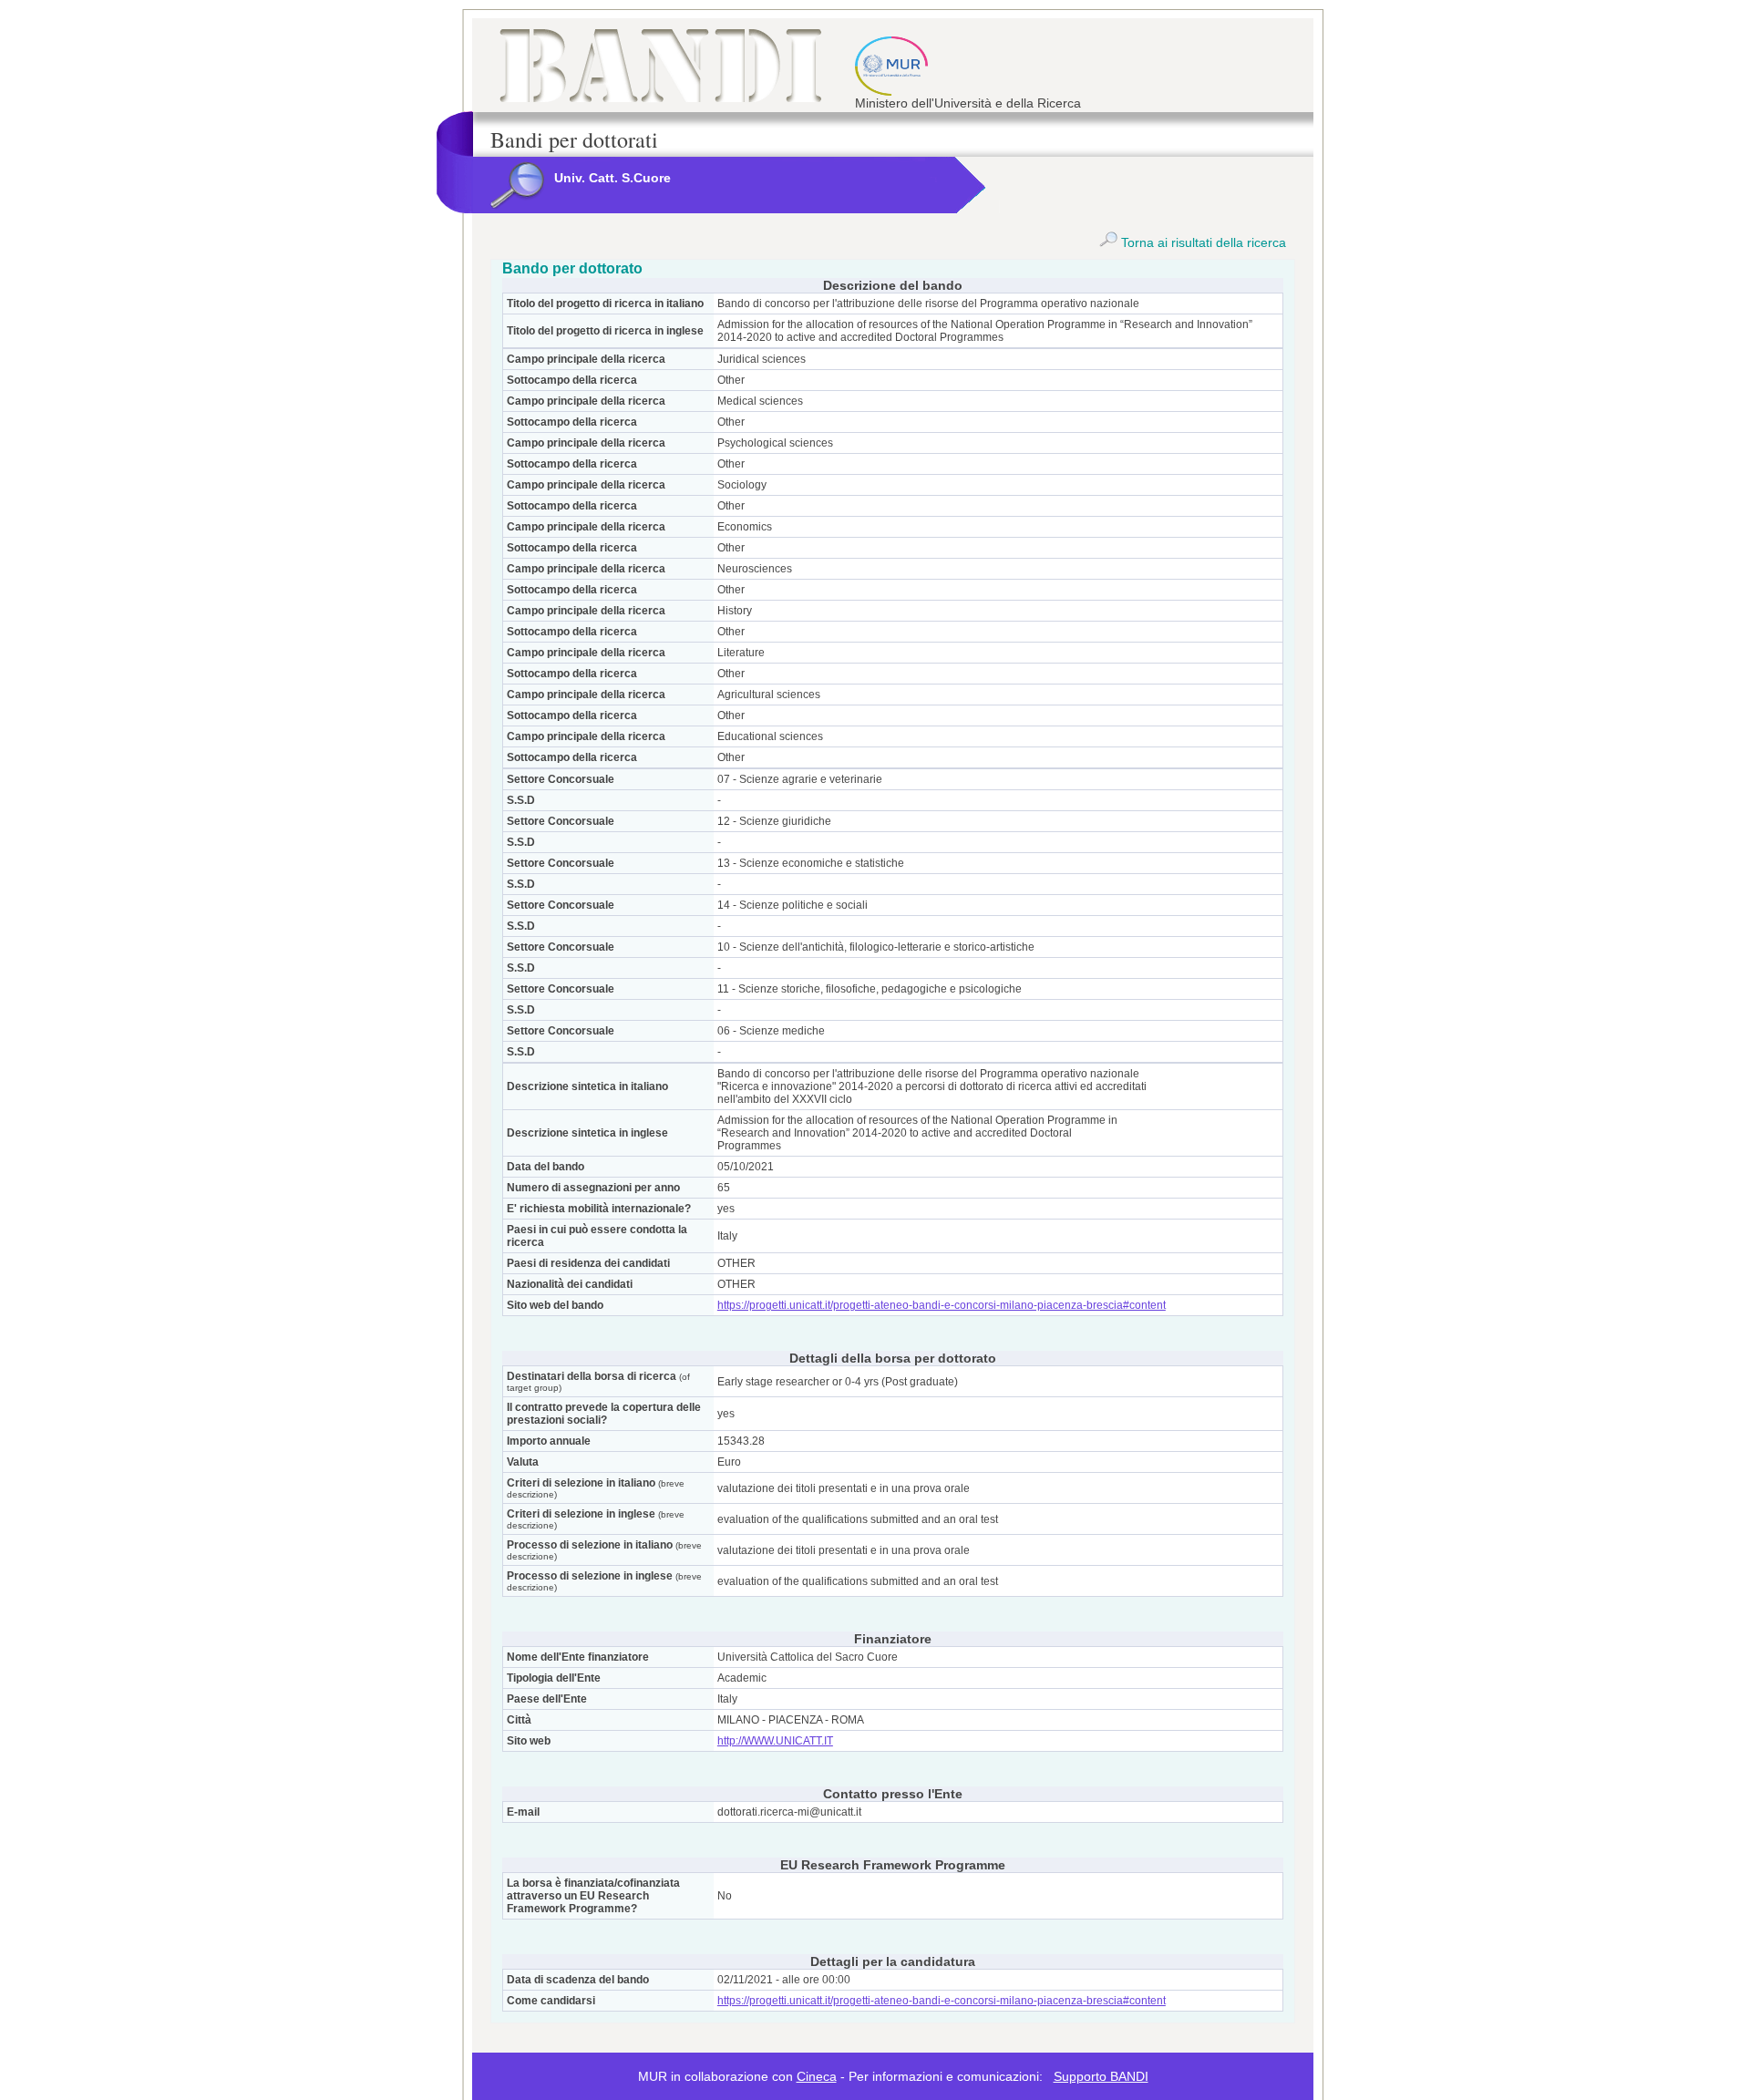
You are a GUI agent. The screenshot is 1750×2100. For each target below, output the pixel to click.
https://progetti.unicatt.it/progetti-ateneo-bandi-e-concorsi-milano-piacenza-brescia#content (942, 1305)
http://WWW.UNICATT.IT (775, 1741)
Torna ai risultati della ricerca (1202, 242)
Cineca (817, 2076)
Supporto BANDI (1101, 2076)
